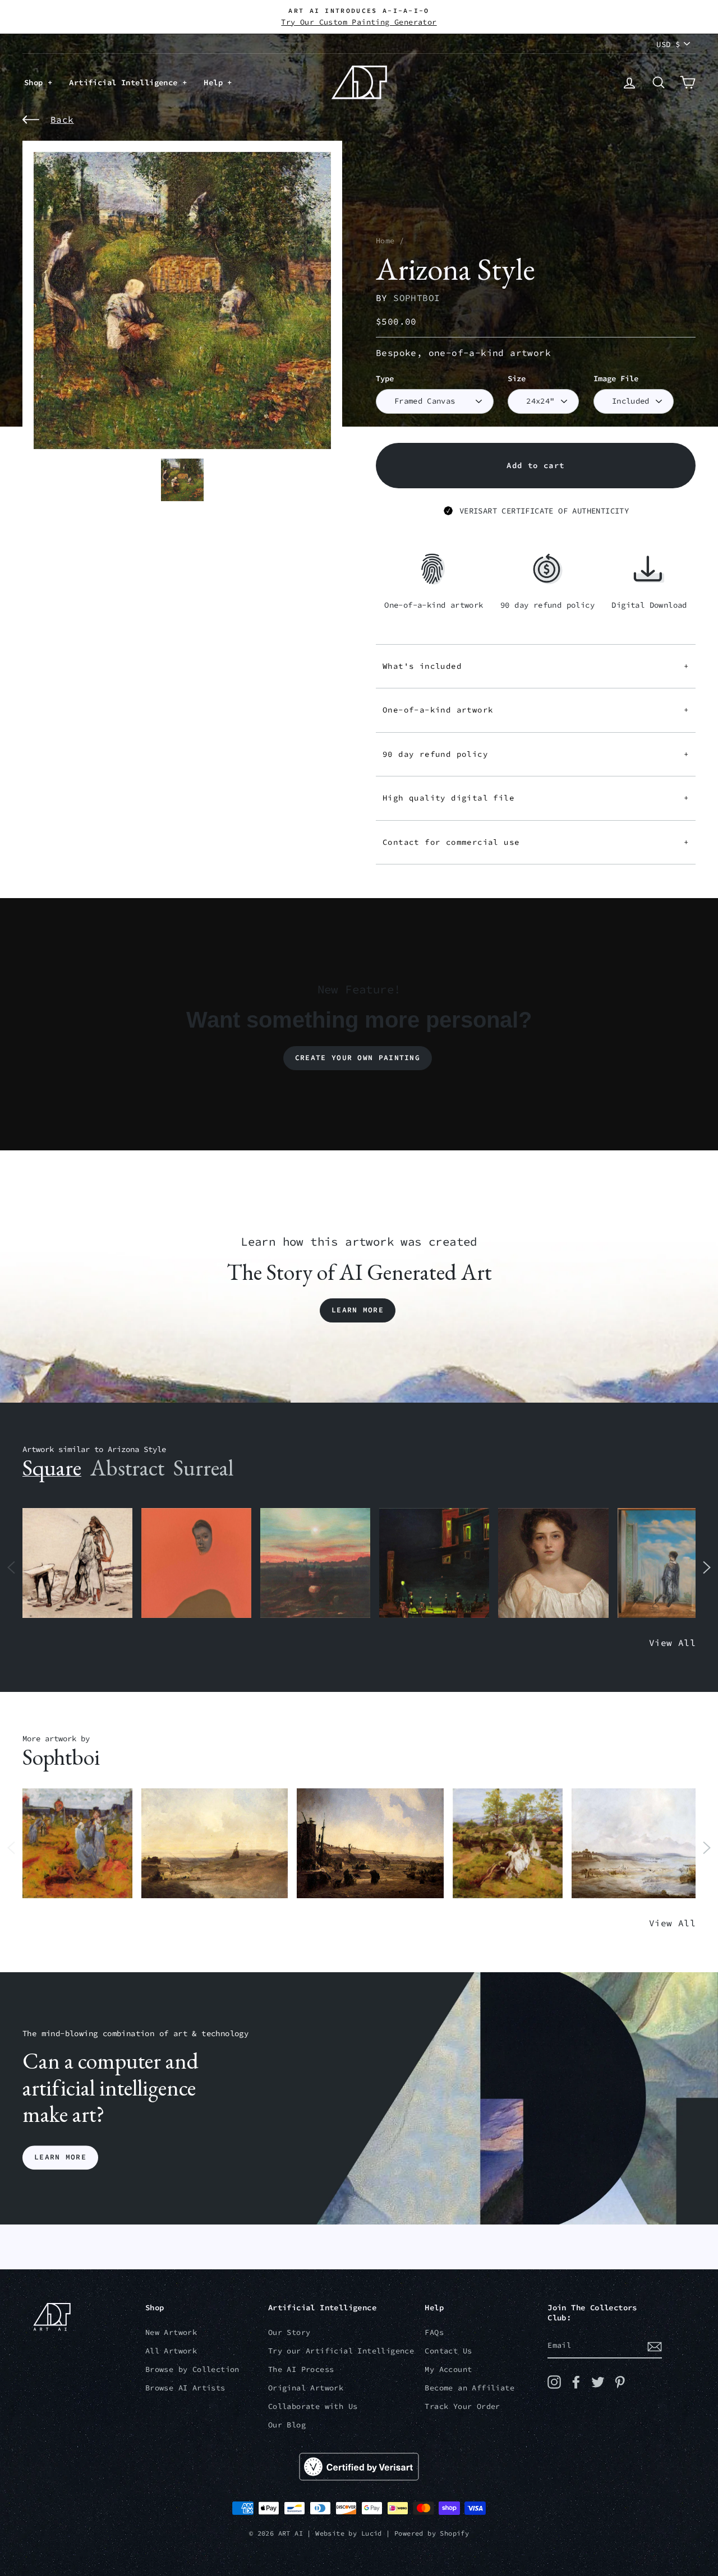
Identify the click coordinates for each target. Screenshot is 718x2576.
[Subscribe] (655, 2346)
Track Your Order (462, 2406)
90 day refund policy (536, 754)
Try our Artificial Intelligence (341, 2351)
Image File (616, 379)
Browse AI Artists (185, 2388)
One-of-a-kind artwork (536, 710)
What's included (536, 666)
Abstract (127, 1468)
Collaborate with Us (313, 2406)
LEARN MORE (60, 2158)
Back (62, 119)
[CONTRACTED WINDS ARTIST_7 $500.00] (508, 1844)
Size (517, 379)
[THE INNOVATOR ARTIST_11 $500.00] (77, 1563)
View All (672, 1643)
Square (52, 1468)
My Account (448, 2369)
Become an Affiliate (470, 2388)
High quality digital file (536, 798)
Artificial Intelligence (126, 82)
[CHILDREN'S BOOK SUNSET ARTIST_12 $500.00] (315, 1563)
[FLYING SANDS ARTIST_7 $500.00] (215, 1844)
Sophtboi (416, 298)
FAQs (434, 2332)
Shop (36, 82)
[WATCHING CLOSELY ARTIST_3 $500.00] (196, 1563)
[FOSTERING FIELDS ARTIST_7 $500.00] (77, 1844)
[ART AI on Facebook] (576, 2382)
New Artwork (171, 2332)
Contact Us (448, 2351)
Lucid (372, 2533)
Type (385, 379)
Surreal (203, 1468)
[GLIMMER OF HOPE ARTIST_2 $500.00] (434, 1563)
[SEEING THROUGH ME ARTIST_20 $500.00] (553, 1563)
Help (215, 82)
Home (385, 241)
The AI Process (301, 2369)
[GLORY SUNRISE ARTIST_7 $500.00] (370, 1844)
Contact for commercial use (536, 842)
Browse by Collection (192, 2369)
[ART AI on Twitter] (598, 2382)
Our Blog (287, 2425)
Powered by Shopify (432, 2533)
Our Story (289, 2332)
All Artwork (171, 2351)
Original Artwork (306, 2388)
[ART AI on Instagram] (554, 2382)
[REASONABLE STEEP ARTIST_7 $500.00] (645, 1844)
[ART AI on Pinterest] (620, 2382)
